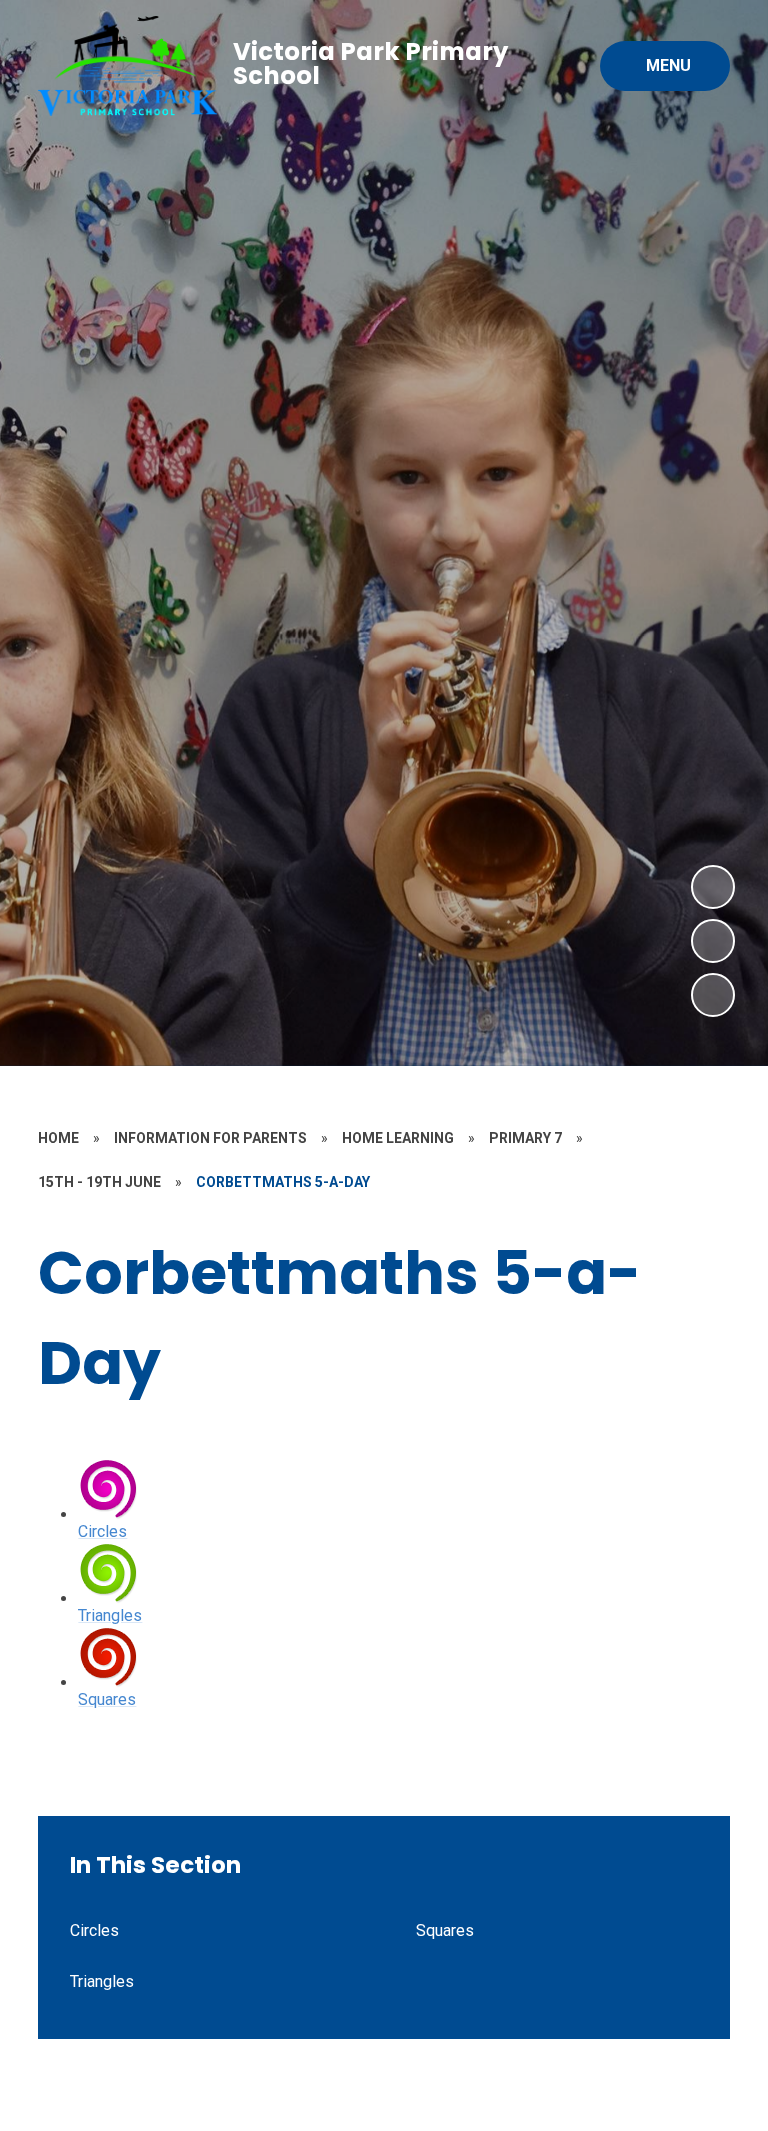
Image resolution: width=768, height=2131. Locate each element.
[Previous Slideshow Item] (713, 941)
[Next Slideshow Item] (713, 887)
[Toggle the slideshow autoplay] (713, 995)
